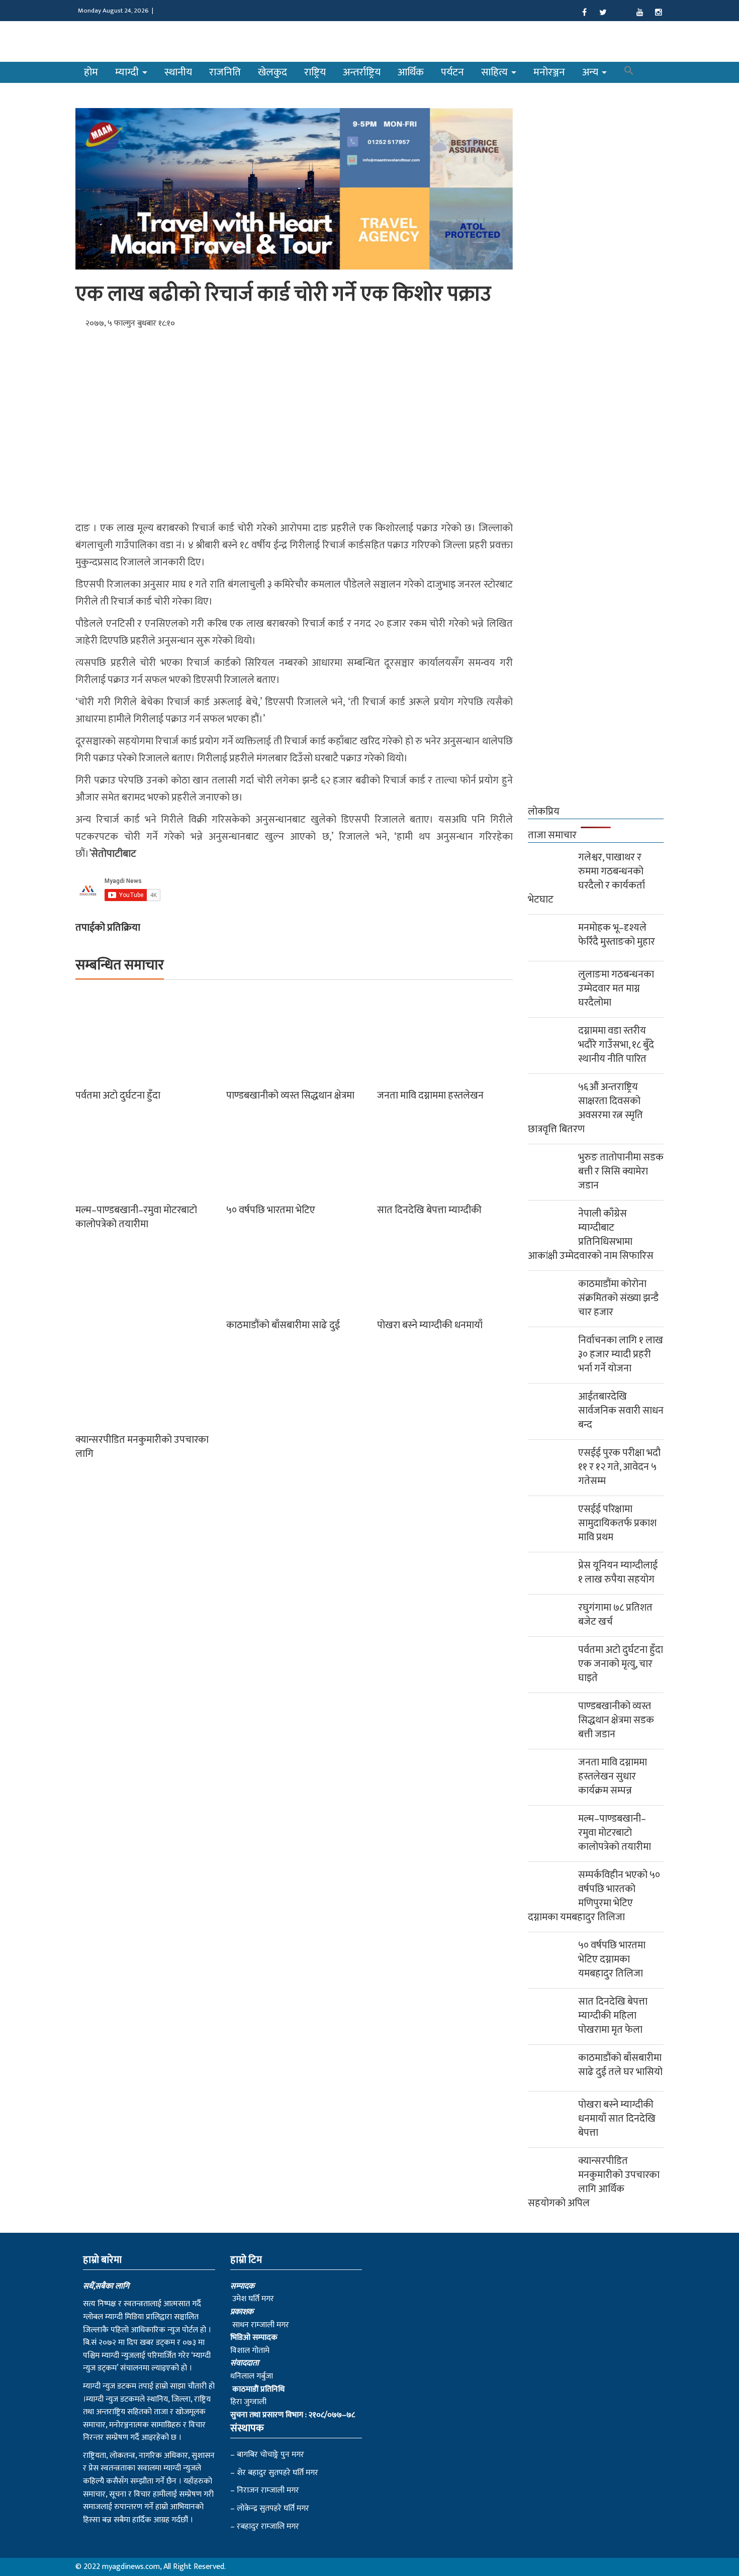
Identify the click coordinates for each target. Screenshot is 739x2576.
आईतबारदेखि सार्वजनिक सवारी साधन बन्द (621, 1411)
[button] (629, 72)
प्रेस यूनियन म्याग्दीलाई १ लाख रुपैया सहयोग (618, 1572)
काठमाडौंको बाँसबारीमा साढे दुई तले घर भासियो (620, 2065)
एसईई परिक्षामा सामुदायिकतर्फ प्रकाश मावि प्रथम (617, 1523)
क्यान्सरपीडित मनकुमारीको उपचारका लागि (142, 1447)
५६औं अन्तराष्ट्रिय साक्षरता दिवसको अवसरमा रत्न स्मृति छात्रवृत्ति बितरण (585, 1108)
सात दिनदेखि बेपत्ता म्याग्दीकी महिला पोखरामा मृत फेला (613, 2016)
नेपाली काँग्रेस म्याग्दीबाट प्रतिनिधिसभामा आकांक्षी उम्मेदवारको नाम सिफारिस (591, 1235)
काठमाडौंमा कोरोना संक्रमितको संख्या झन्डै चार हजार (618, 1298)
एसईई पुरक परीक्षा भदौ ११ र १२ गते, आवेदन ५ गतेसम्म (619, 1467)
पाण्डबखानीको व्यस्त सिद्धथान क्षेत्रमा (290, 1096)
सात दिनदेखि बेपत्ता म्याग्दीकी (429, 1210)
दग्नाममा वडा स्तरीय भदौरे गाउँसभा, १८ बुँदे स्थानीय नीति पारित (616, 1045)
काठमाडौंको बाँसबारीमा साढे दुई (283, 1325)
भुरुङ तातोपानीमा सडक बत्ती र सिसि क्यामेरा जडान (621, 1171)
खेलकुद (272, 72)
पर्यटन (452, 72)
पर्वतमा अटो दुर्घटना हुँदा (118, 1096)
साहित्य (496, 72)
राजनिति (225, 72)
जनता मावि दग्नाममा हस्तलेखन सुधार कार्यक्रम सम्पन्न (613, 1776)
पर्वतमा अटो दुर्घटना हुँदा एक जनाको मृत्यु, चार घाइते (621, 1664)
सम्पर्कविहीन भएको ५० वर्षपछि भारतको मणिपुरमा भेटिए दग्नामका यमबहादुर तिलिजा (594, 1896)
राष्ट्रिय (315, 72)
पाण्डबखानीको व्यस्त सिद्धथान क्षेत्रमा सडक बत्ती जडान (616, 1720)
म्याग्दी (128, 72)
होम (91, 72)
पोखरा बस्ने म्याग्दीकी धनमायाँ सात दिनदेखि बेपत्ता (617, 2119)
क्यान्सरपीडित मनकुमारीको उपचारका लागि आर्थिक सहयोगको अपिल (594, 2182)
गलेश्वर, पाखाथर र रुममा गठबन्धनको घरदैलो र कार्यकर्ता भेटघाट (586, 878)
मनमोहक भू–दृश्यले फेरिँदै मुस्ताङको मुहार (617, 935)
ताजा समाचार (552, 835)
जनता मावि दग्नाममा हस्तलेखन (430, 1096)
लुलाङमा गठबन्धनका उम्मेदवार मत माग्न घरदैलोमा (616, 988)
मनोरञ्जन (549, 72)
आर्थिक (411, 72)
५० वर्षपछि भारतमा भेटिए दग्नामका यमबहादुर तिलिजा (612, 1959)
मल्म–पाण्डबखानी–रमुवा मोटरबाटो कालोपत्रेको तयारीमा (136, 1217)
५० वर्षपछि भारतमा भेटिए (271, 1210)
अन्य (591, 72)
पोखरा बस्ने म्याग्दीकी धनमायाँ (430, 1325)
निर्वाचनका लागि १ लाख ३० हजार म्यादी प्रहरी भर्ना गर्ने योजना (621, 1354)
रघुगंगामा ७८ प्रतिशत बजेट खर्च (615, 1615)
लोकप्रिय (544, 812)
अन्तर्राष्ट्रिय (362, 72)
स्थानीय (178, 72)
